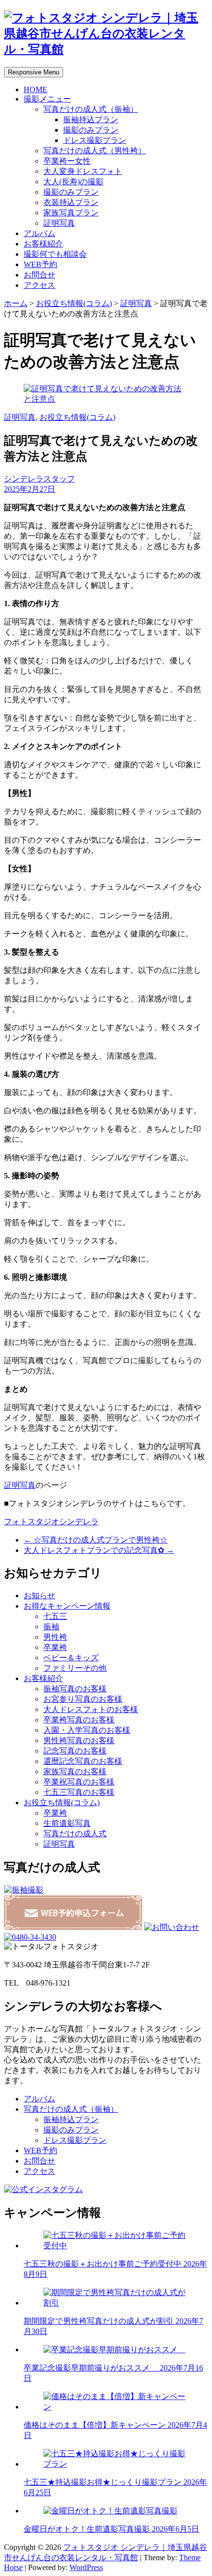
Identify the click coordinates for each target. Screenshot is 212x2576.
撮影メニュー (47, 99)
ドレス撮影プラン (95, 140)
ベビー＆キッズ (71, 1658)
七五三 (55, 1616)
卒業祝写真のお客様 (79, 1782)
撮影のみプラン (91, 130)
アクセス (39, 285)
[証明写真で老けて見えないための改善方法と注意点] (106, 399)
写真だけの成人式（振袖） (91, 109)
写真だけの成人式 (75, 1834)
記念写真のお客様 (75, 1751)
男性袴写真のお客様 (79, 1740)
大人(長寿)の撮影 (73, 182)
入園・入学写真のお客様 (87, 1730)
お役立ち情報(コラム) (74, 303)
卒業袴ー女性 (67, 161)
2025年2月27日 (30, 489)
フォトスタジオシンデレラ (51, 1522)
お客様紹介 (43, 244)
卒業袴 (55, 1647)
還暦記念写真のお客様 (83, 1761)
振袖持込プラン (91, 120)
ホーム (16, 303)
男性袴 (55, 1637)
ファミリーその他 (75, 1668)
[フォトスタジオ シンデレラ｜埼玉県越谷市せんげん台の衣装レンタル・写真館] (106, 49)
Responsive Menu (34, 72)
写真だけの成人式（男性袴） (95, 151)
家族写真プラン (71, 213)
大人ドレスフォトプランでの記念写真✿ (99, 1550)
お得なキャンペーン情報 (67, 1606)
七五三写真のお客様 (79, 1792)
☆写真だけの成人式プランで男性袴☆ (96, 1540)
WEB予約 (40, 264)
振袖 (51, 1627)
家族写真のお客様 (75, 1771)
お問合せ (39, 275)
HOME (35, 89)
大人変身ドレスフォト (83, 171)
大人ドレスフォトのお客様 (91, 1709)
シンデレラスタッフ (39, 479)
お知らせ (39, 1596)
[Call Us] (30, 1937)
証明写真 (59, 223)
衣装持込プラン (71, 202)
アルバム (39, 233)
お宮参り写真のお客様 (83, 1699)
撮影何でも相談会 (55, 254)
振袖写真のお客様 (75, 1689)
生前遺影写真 (67, 1823)
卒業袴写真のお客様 (79, 1720)
